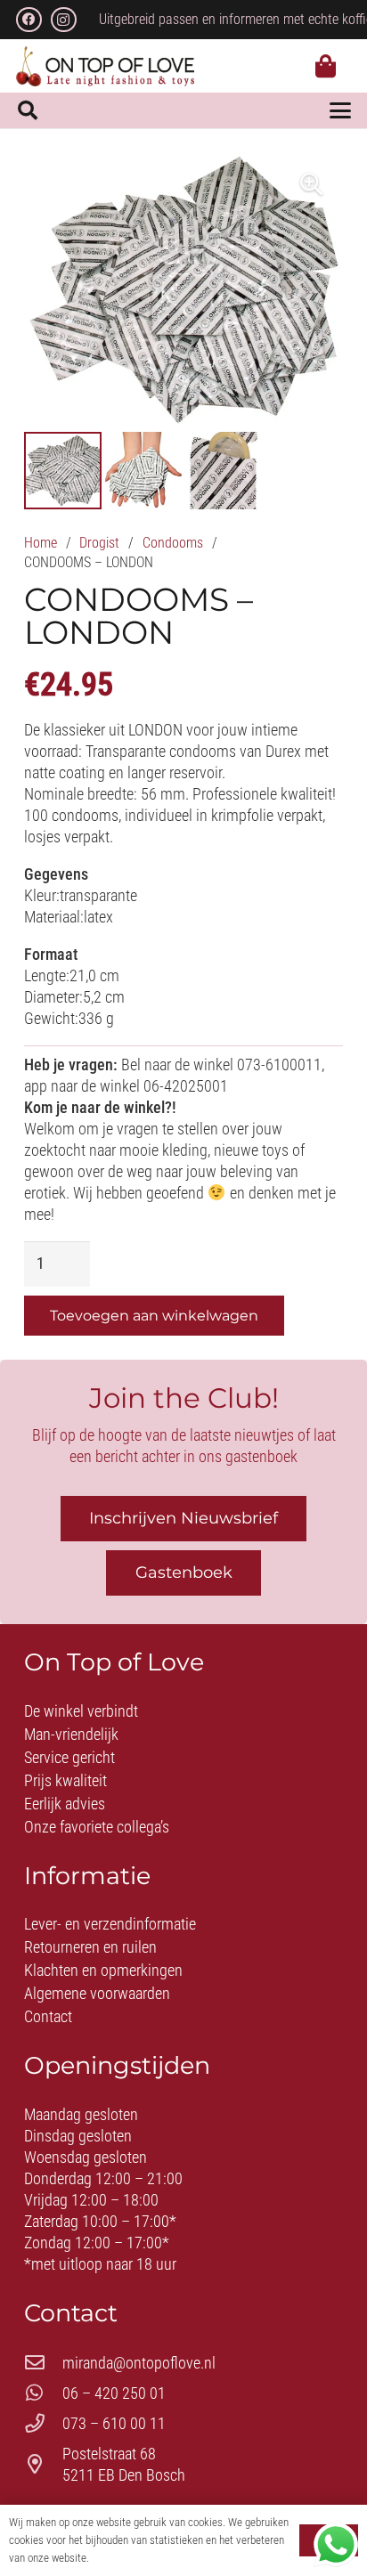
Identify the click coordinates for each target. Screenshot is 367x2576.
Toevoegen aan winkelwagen (154, 1316)
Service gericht (69, 1757)
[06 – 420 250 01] (43, 2393)
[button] (28, 110)
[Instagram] (64, 20)
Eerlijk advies (65, 1804)
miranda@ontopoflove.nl (139, 2363)
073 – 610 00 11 (114, 2423)
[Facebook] (29, 20)
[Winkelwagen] (326, 66)
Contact (48, 2016)
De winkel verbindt (81, 1711)
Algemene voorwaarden (97, 1993)
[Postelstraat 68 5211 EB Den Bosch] (43, 2465)
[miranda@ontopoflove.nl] (43, 2363)
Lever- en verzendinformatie (110, 1924)
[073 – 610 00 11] (43, 2424)
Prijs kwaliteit (65, 1780)
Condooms (173, 543)
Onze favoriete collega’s (97, 1827)
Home (41, 543)
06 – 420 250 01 (114, 2393)
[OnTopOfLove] (105, 66)
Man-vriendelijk (71, 1734)
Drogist (99, 543)
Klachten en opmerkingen (103, 1970)
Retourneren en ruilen (90, 1947)
